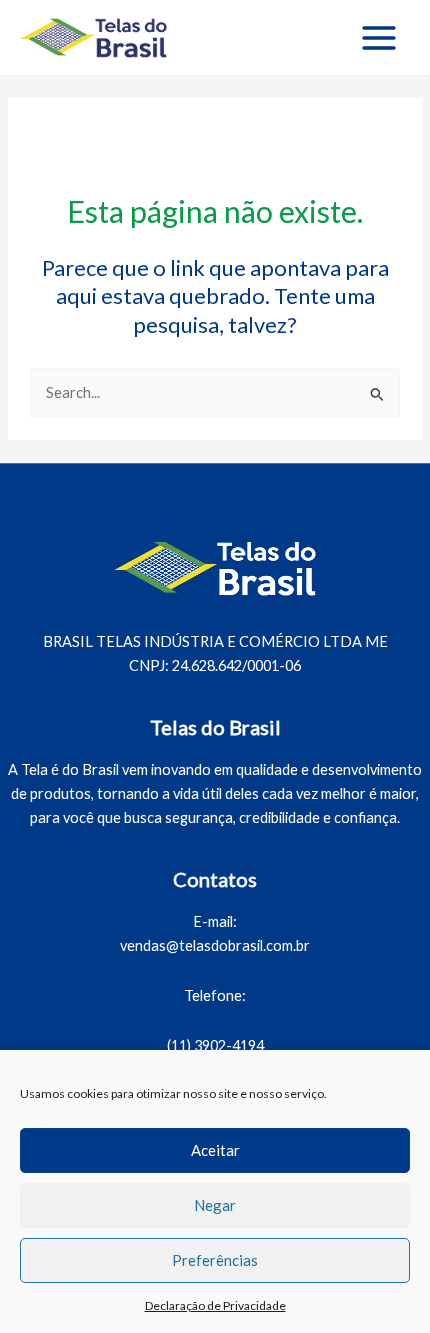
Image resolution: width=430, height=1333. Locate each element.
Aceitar (215, 1150)
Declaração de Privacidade (215, 1305)
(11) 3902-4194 (215, 1045)
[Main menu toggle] (379, 38)
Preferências (215, 1260)
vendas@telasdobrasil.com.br (215, 945)
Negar (215, 1205)
